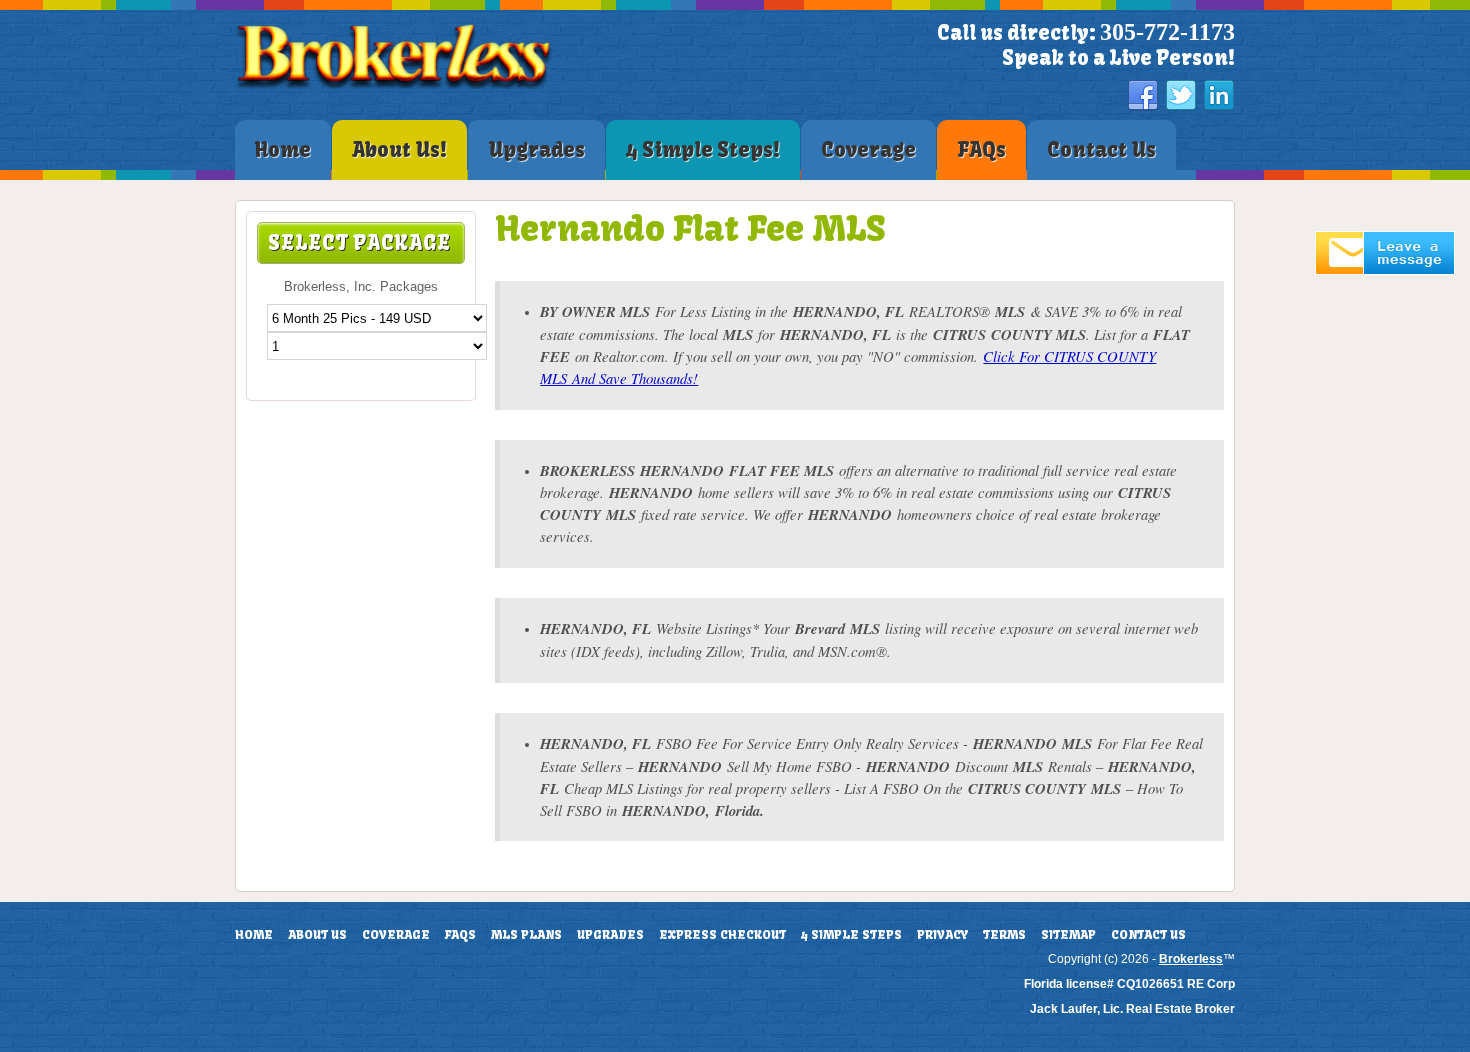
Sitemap (1068, 935)
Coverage (396, 935)
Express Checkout (722, 935)
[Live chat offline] (1385, 270)
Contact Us (1148, 935)
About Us (317, 935)
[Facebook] (1143, 96)
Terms (1004, 935)
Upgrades (610, 935)
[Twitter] (1181, 96)
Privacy (942, 935)
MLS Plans (526, 935)
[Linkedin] (1219, 96)
